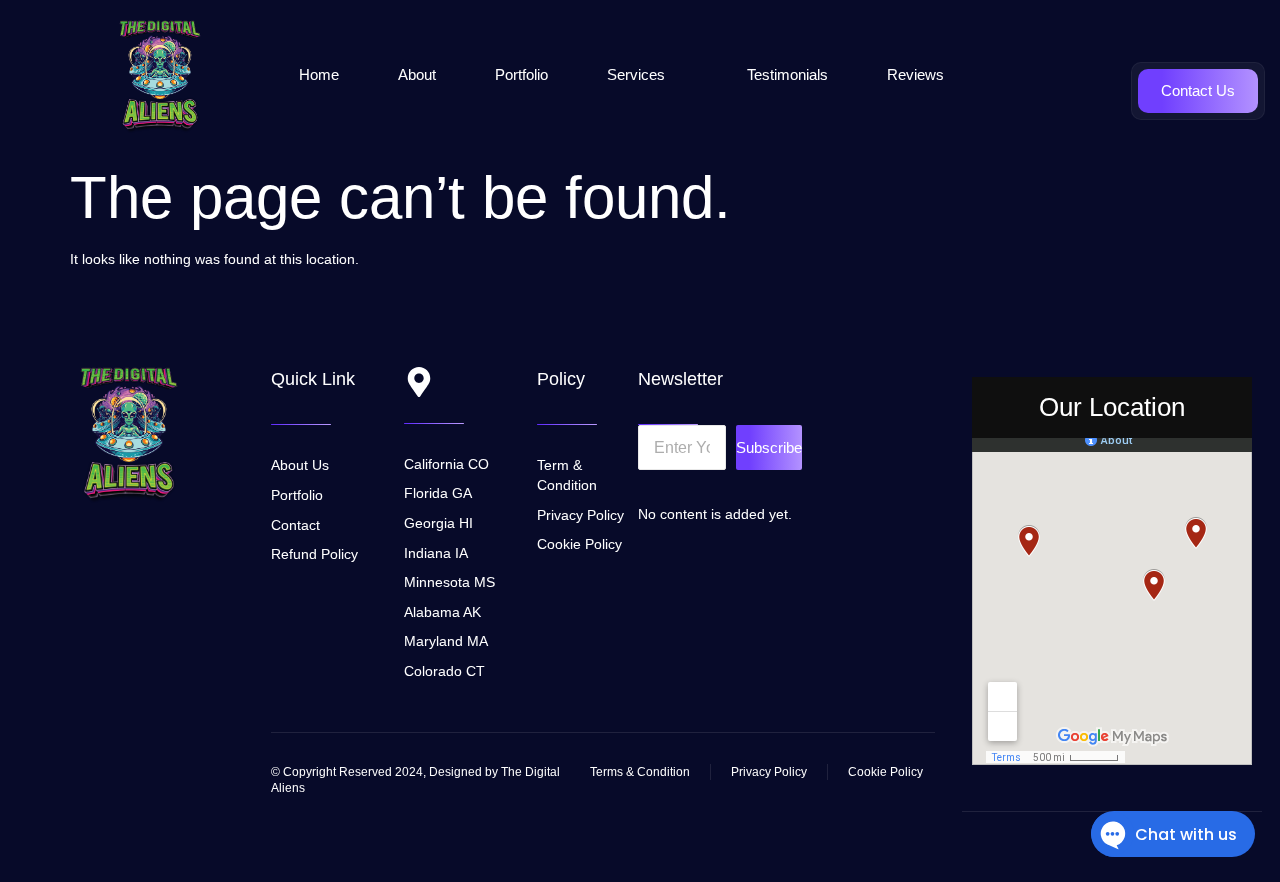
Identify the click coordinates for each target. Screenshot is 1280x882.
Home (319, 74)
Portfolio (521, 74)
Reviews (915, 74)
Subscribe (769, 447)
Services (636, 74)
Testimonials (787, 74)
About (417, 74)
